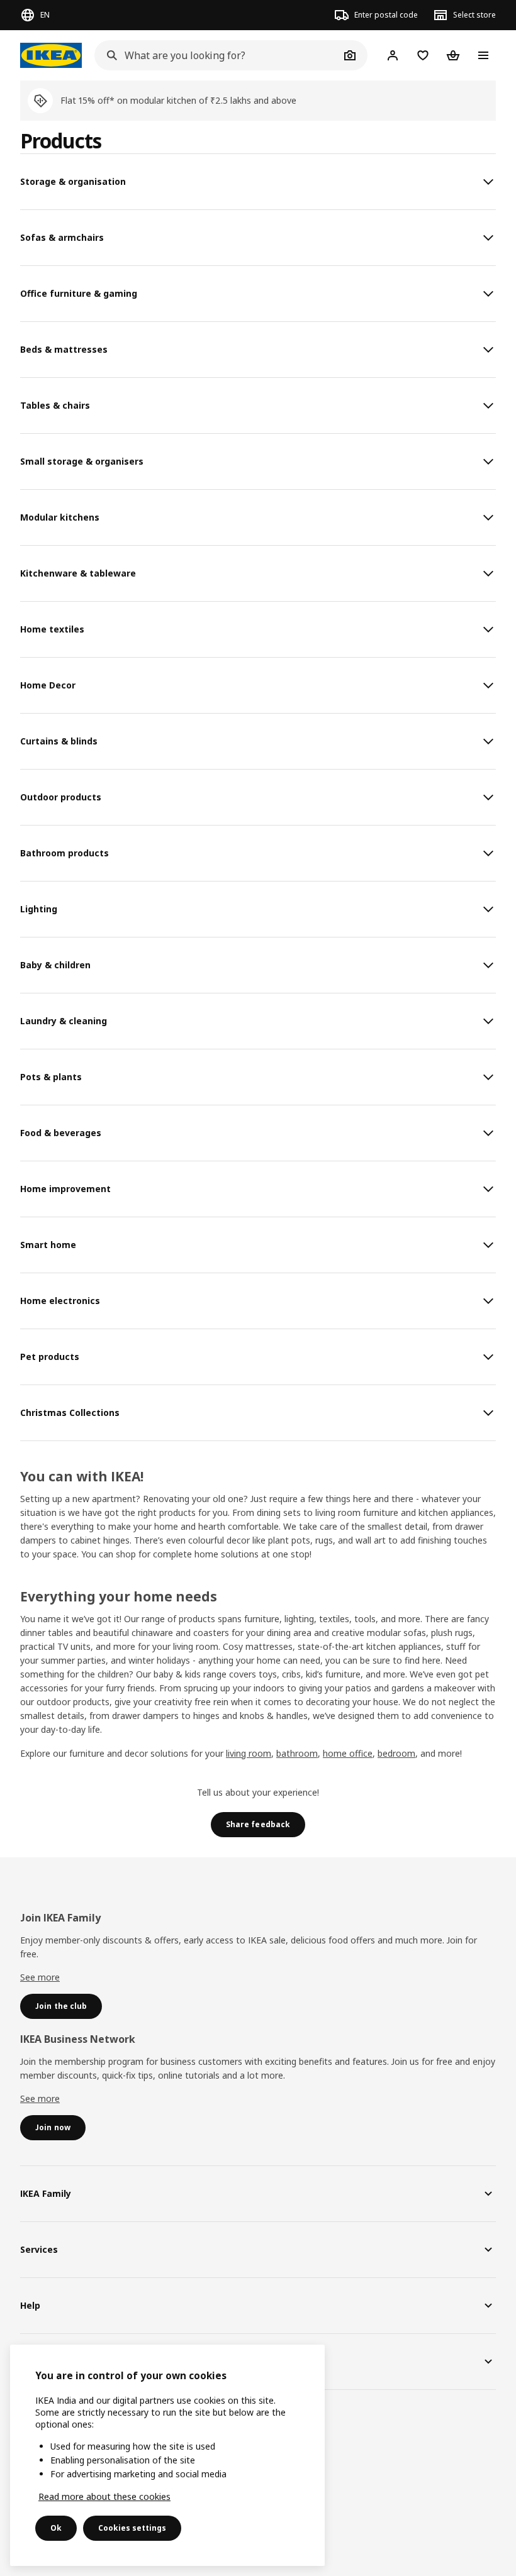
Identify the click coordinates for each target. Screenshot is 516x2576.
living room (249, 1753)
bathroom (297, 1753)
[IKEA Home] (51, 55)
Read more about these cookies (104, 2496)
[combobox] (217, 55)
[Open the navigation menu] (483, 55)
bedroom (396, 1753)
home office (348, 1753)
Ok (56, 2528)
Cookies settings (132, 2528)
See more (40, 1977)
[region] (167, 2455)
